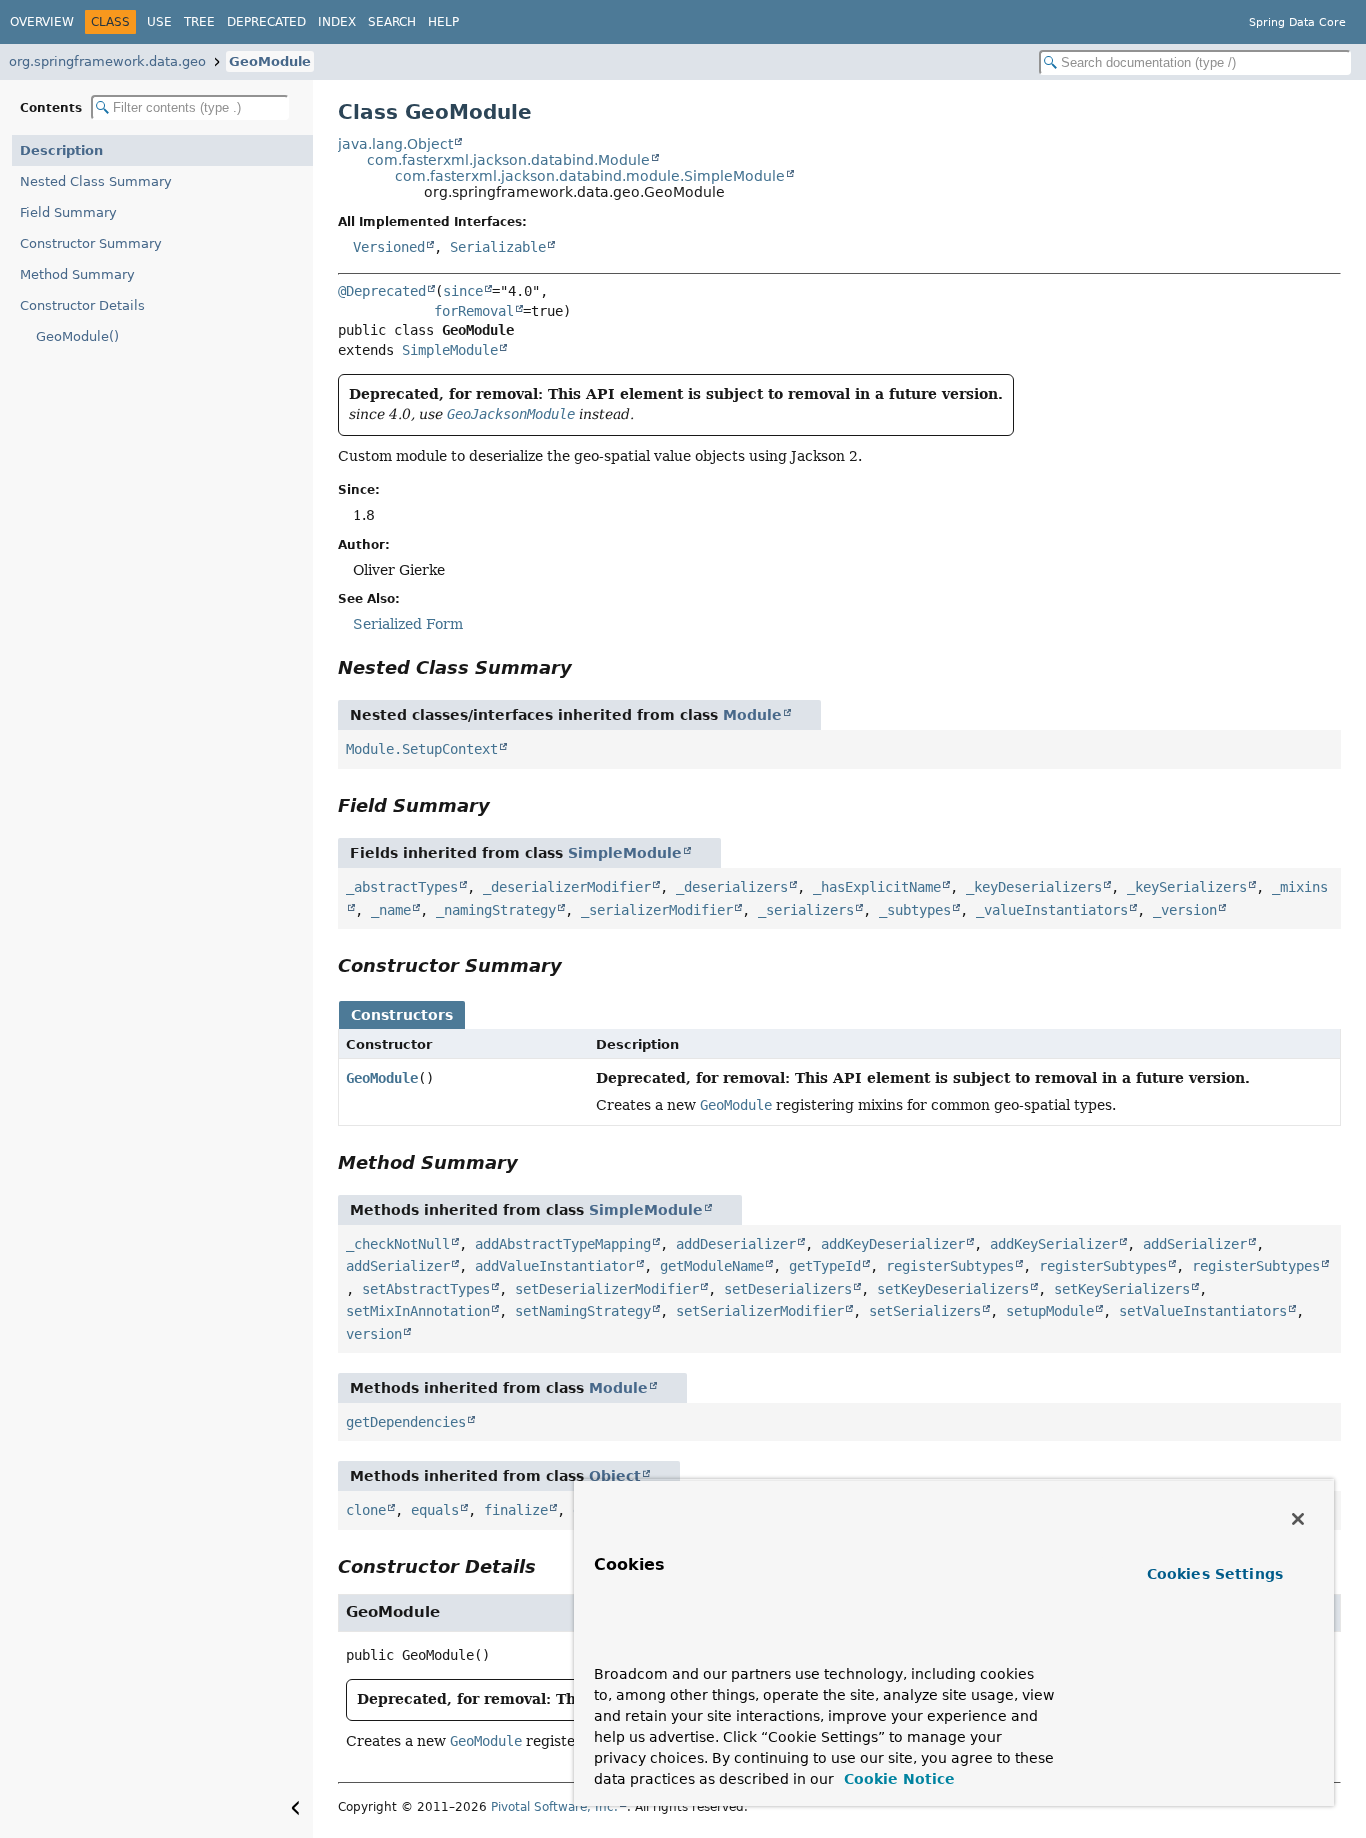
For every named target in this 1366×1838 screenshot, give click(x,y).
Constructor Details (82, 305)
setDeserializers (788, 1289)
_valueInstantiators (1052, 910)
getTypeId (825, 1266)
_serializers (806, 910)
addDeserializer (736, 1244)
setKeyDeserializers (953, 1289)
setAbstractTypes (426, 1289)
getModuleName (712, 1266)
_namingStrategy (496, 910)
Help (443, 22)
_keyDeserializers (1034, 887)
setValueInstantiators (1203, 1311)
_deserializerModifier (567, 887)
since (463, 291)
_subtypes (915, 910)
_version (1185, 910)
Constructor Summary (91, 243)
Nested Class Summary (96, 181)
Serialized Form (408, 624)
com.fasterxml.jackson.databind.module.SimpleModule (590, 176)
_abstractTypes (402, 887)
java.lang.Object (395, 144)
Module (752, 715)
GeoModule (270, 61)
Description (61, 150)
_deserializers (732, 887)
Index (337, 22)
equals (435, 1510)
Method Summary (77, 274)
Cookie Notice (897, 1779)
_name (391, 910)
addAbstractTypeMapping (563, 1244)
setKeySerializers (1122, 1289)
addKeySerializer (1054, 1244)
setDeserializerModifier (607, 1289)
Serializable (498, 247)
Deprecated (266, 22)
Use (159, 22)
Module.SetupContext (422, 749)
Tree (199, 22)
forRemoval (474, 311)
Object (615, 1476)
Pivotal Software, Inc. (554, 1807)
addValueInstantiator (555, 1266)
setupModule (1050, 1311)
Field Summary (68, 212)
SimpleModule (450, 350)
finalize (516, 1510)
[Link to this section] (586, 667)
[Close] (1298, 1519)
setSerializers (925, 1311)
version (374, 1334)
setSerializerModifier (760, 1311)
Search (392, 22)
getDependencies (406, 1422)
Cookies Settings (1215, 1574)
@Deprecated (382, 291)
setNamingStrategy (583, 1311)
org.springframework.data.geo (107, 61)
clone (366, 1510)
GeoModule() (77, 336)
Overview (42, 22)
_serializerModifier (657, 910)
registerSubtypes (950, 1266)
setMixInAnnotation (418, 1311)
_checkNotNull (398, 1244)
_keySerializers (1187, 887)
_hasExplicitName (877, 887)
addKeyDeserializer (893, 1244)
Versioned (389, 247)
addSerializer (1195, 1244)
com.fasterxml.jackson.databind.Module (508, 160)
